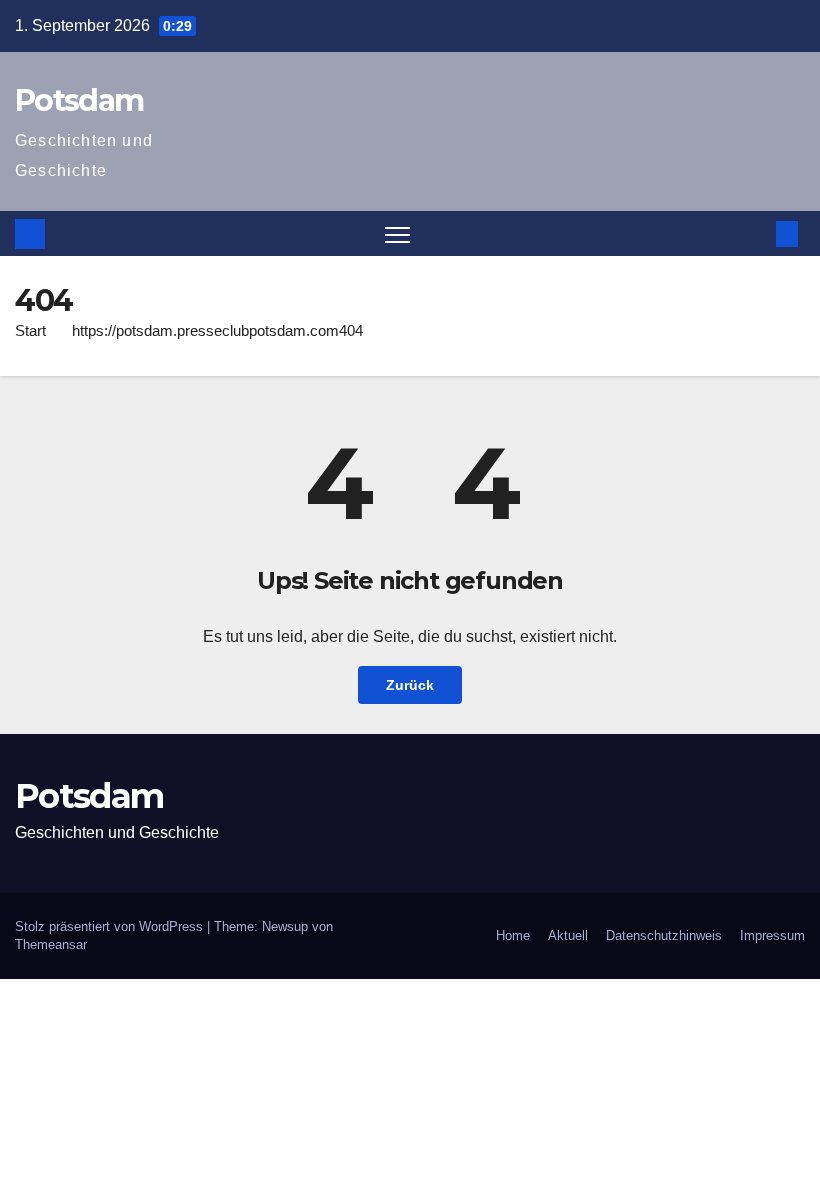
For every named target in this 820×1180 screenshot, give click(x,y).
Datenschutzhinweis (664, 935)
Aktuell (568, 935)
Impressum (772, 935)
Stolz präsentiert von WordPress (111, 926)
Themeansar (51, 944)
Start (30, 330)
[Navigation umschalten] (397, 233)
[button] (755, 233)
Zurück (410, 685)
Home (513, 935)
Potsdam (79, 100)
